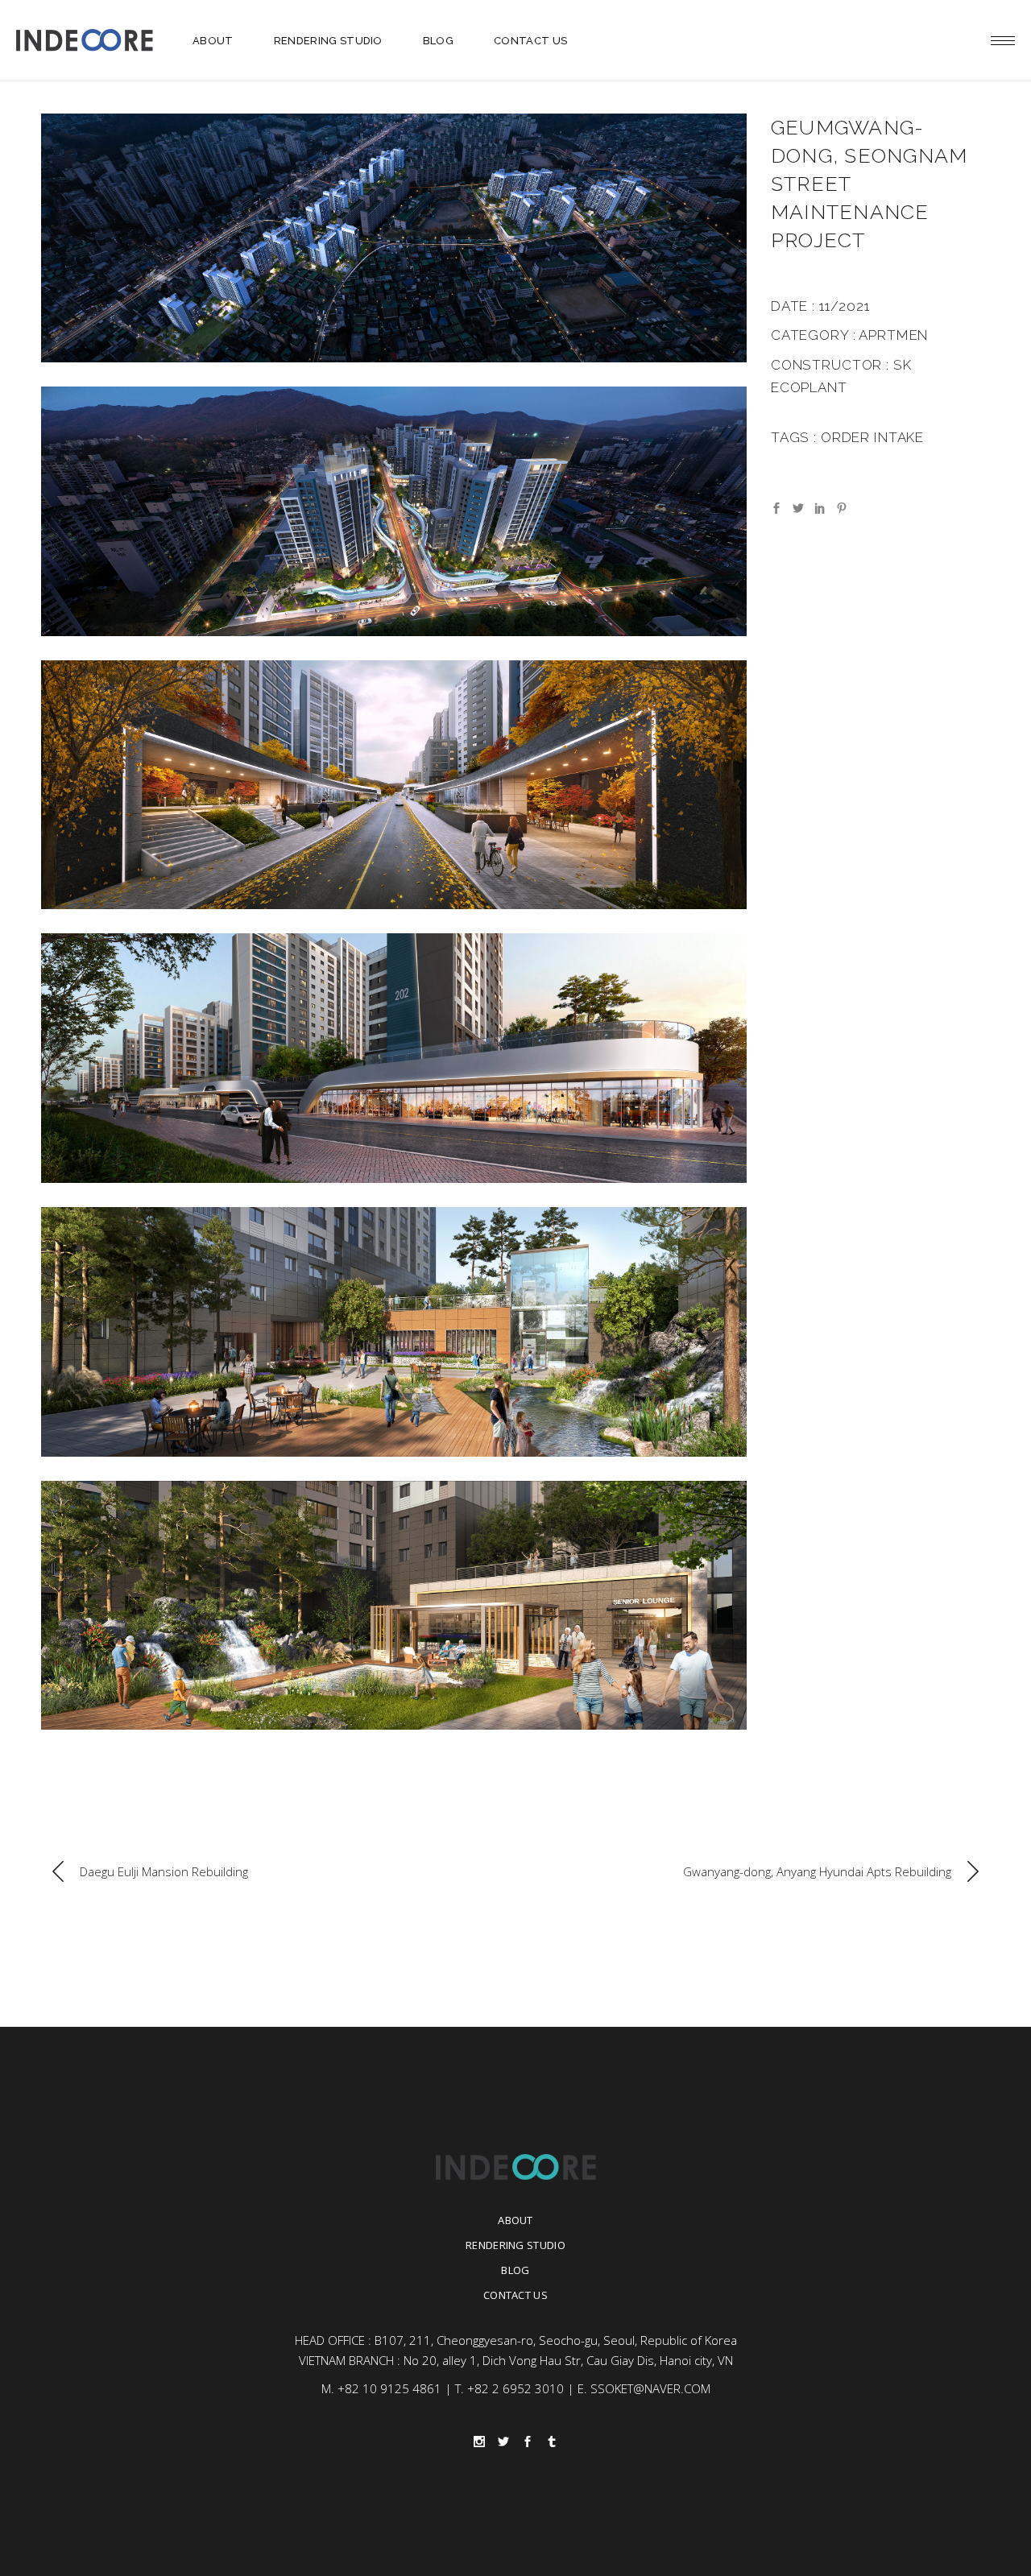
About (515, 2220)
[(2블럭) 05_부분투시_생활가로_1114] (394, 1058)
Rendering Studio (515, 2245)
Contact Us (515, 2295)
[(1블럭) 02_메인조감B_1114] (394, 511)
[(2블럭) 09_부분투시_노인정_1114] (394, 1605)
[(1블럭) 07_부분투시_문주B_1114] (394, 785)
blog (515, 2270)
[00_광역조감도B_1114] (394, 238)
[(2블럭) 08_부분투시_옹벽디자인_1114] (394, 1331)
